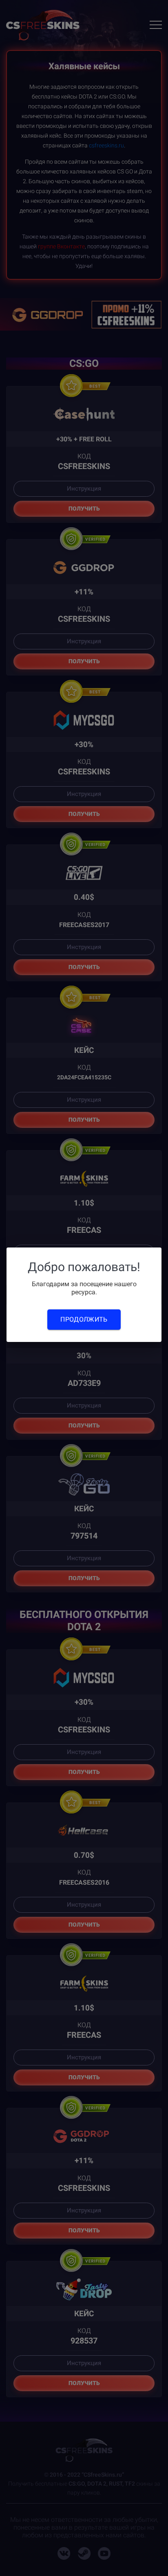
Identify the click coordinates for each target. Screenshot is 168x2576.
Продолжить (84, 1319)
